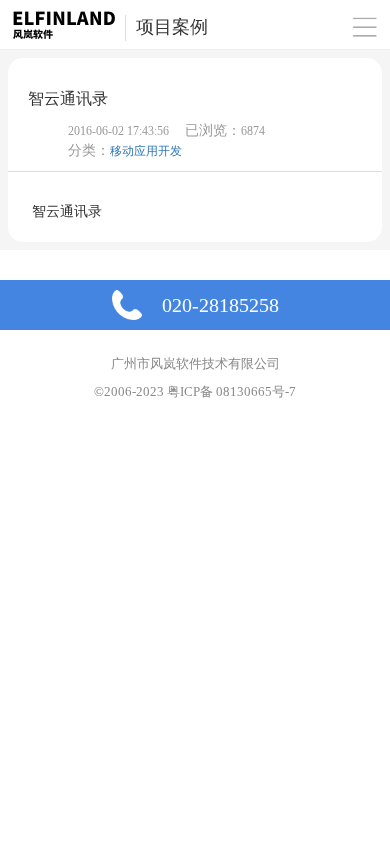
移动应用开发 (146, 151)
